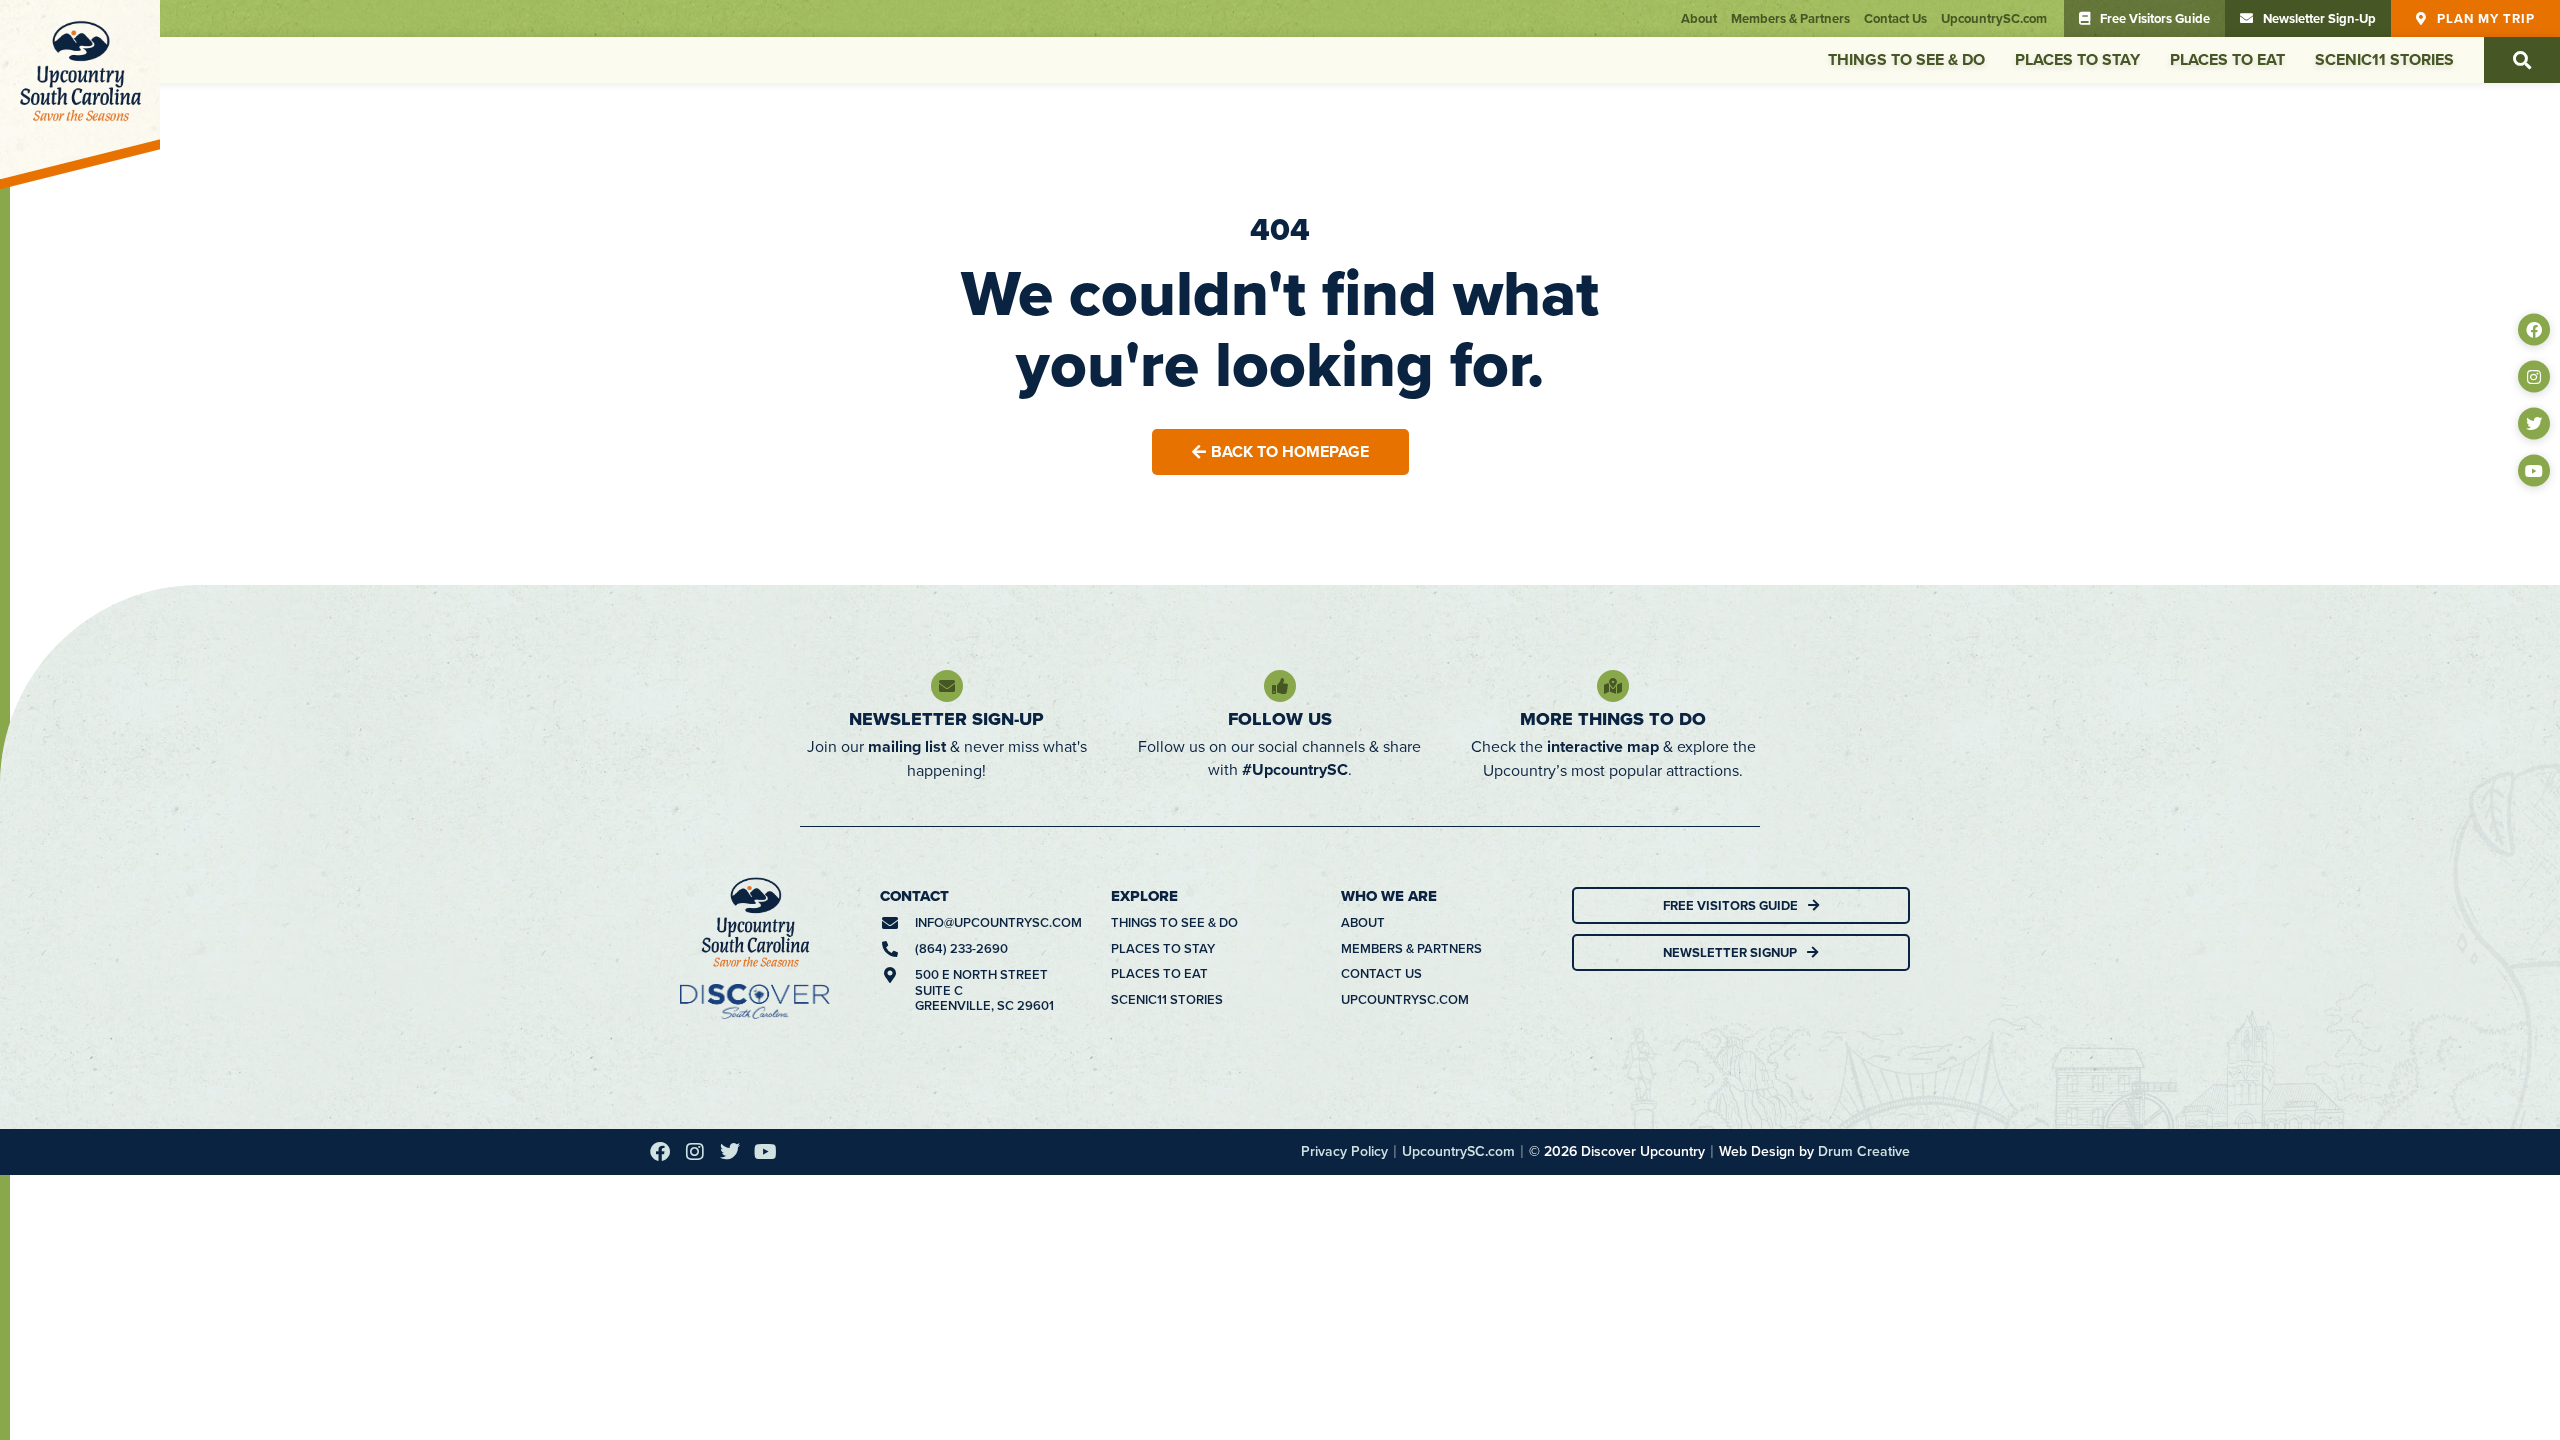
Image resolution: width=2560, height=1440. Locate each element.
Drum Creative (1864, 1151)
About (1699, 18)
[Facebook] (2534, 330)
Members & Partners (1790, 18)
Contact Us (1895, 18)
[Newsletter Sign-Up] (947, 686)
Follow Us (1280, 719)
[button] (2522, 60)
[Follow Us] (1280, 686)
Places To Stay (2077, 59)
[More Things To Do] (1613, 686)
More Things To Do (1613, 719)
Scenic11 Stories (2384, 59)
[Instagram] (2534, 377)
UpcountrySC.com (1994, 18)
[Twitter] (2534, 424)
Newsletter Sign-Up (946, 719)
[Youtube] (2534, 471)
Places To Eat (2227, 59)
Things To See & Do (1906, 59)
